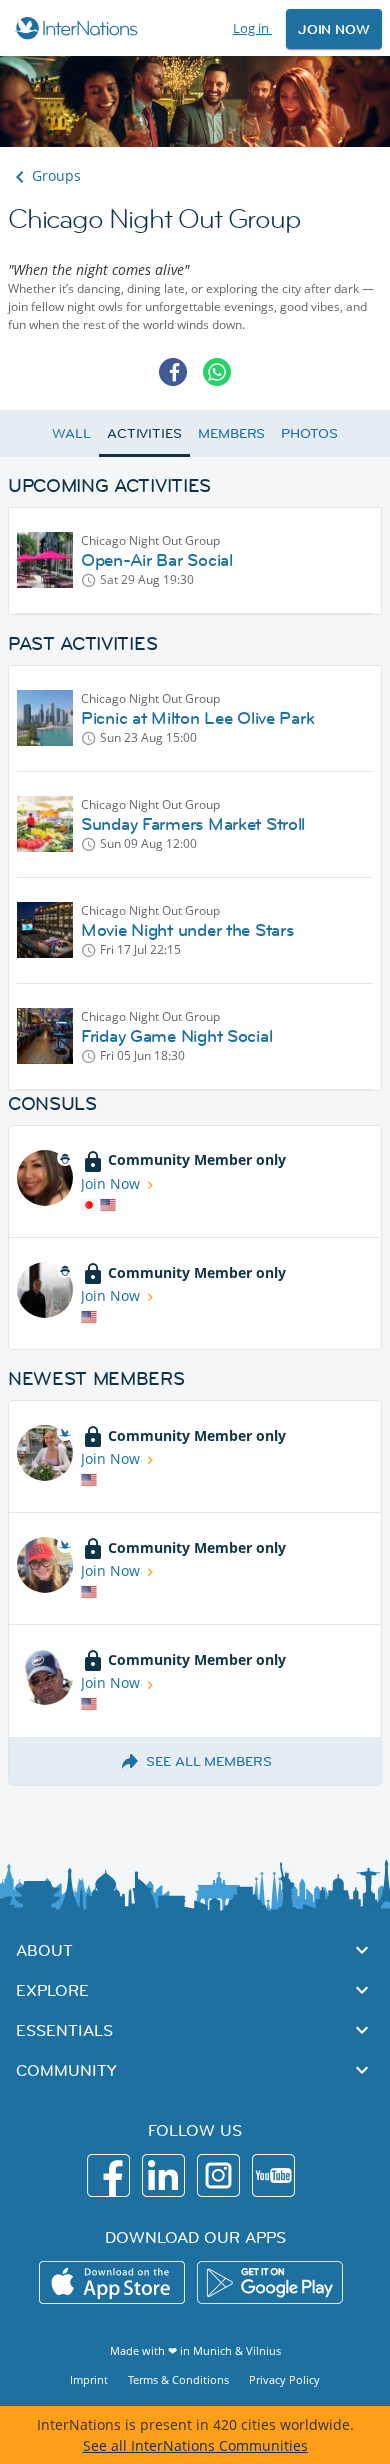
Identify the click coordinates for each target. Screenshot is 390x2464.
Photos (309, 433)
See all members (209, 1761)
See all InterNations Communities (195, 2445)
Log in (252, 28)
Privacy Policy (284, 2379)
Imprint (89, 2379)
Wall (71, 433)
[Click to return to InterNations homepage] (79, 28)
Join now (334, 29)
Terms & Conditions (178, 2379)
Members (231, 433)
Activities (144, 433)
